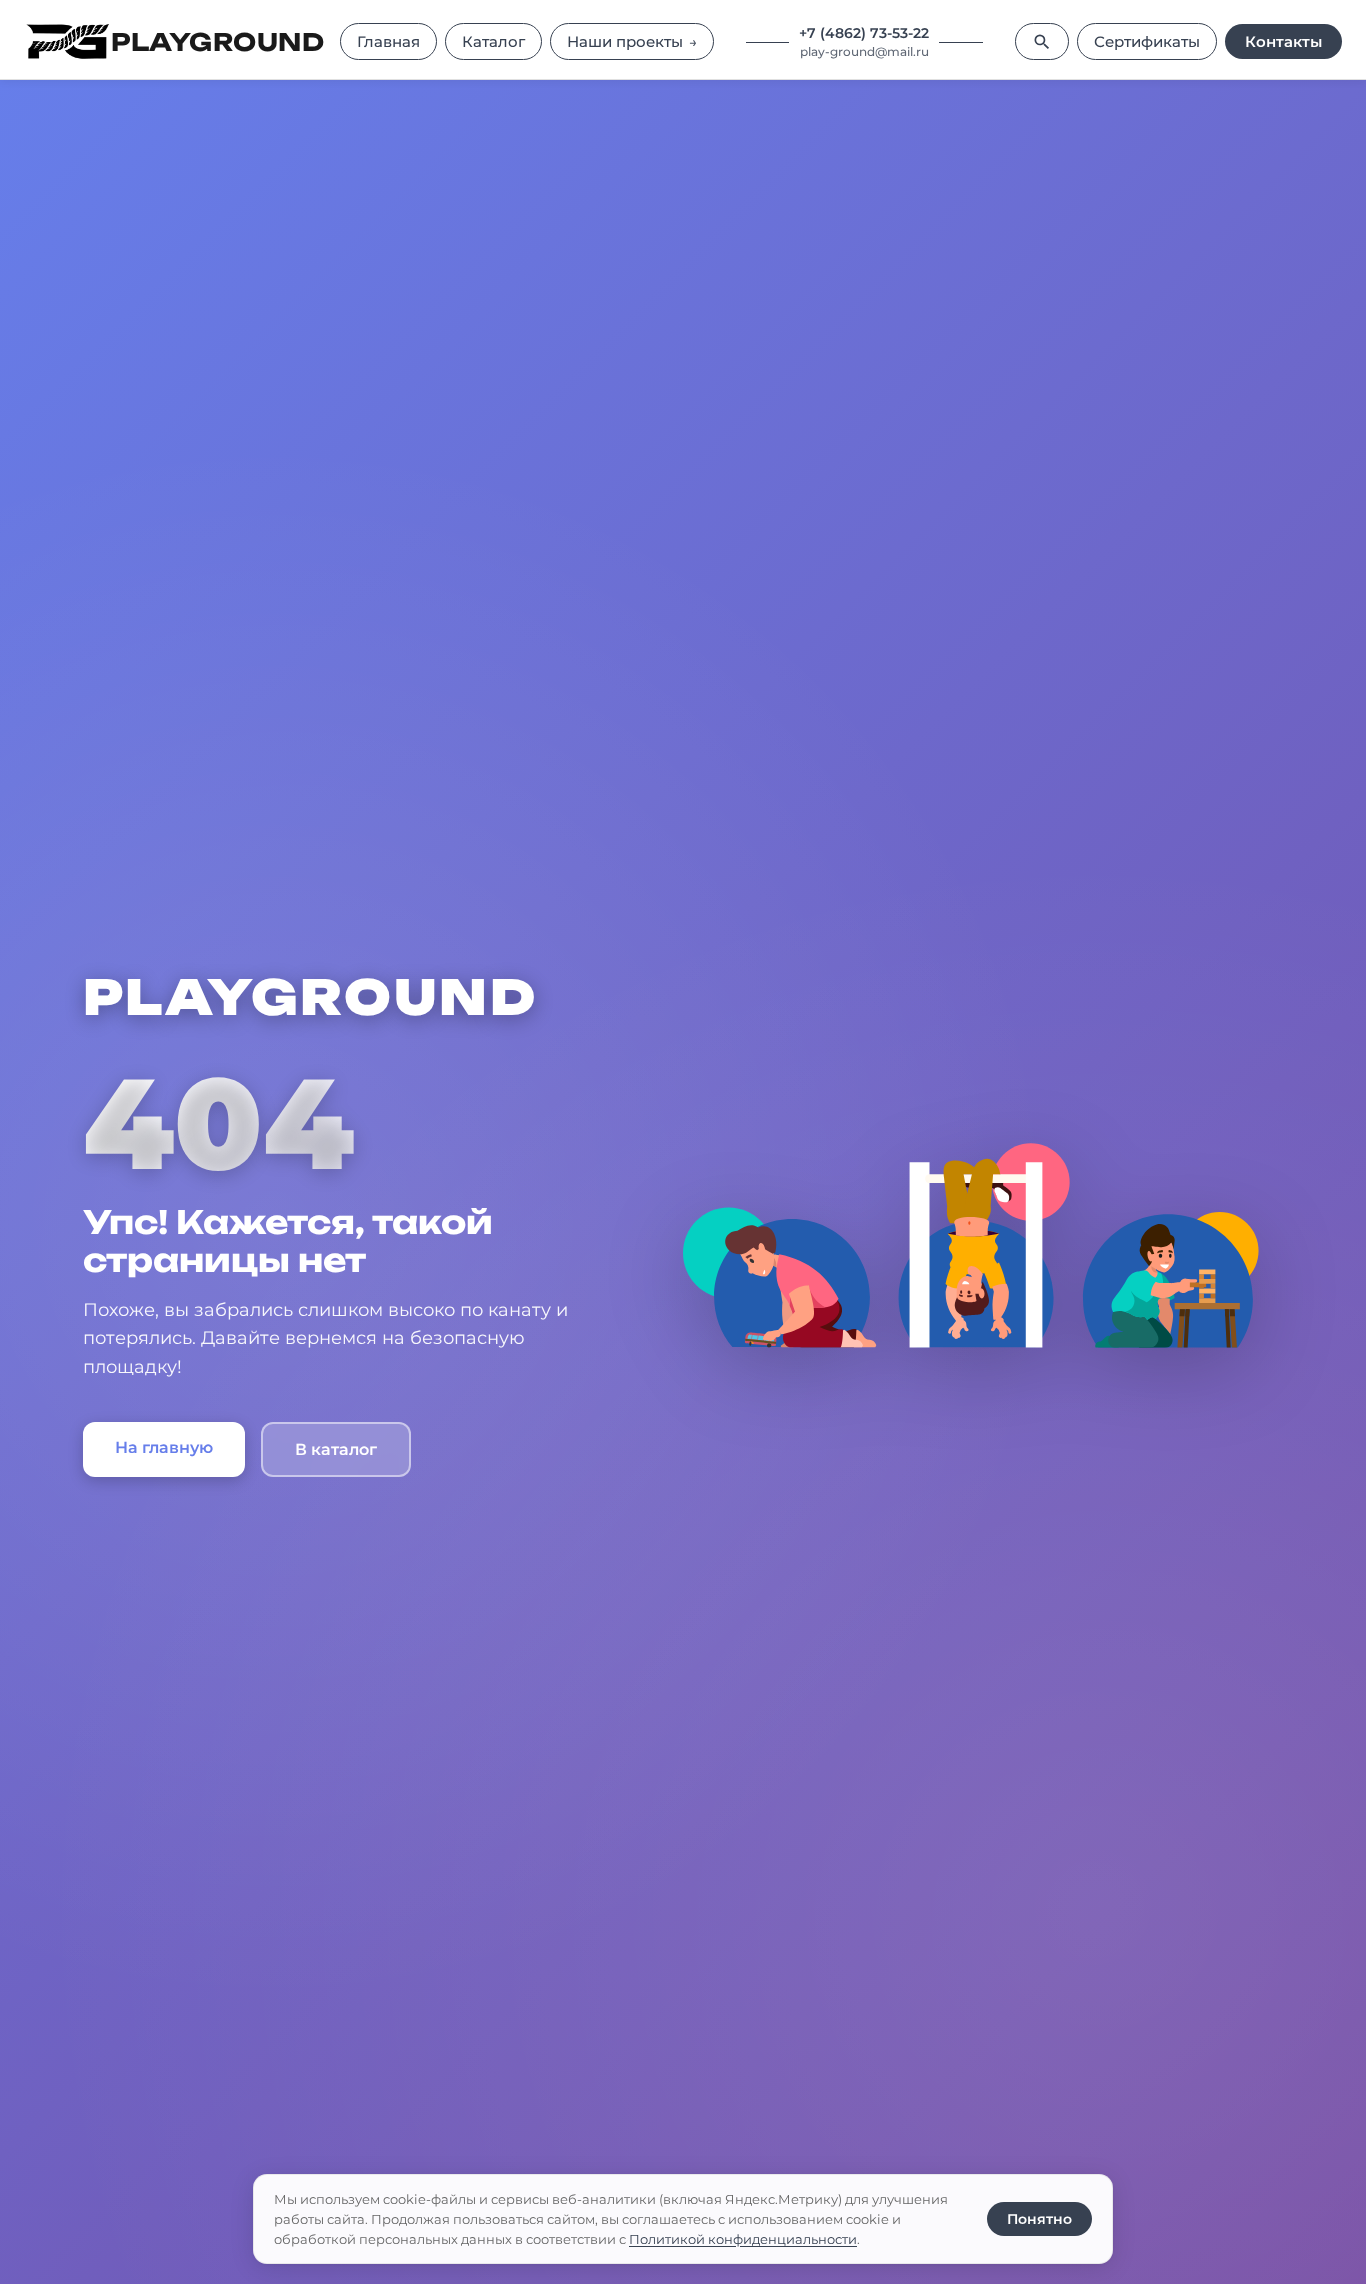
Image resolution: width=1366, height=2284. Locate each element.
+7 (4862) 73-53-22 (864, 33)
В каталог (336, 1449)
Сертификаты (1147, 41)
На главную (164, 1447)
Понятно (1039, 2219)
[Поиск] (1042, 41)
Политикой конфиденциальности (743, 2239)
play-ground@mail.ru (864, 51)
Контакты (1283, 41)
